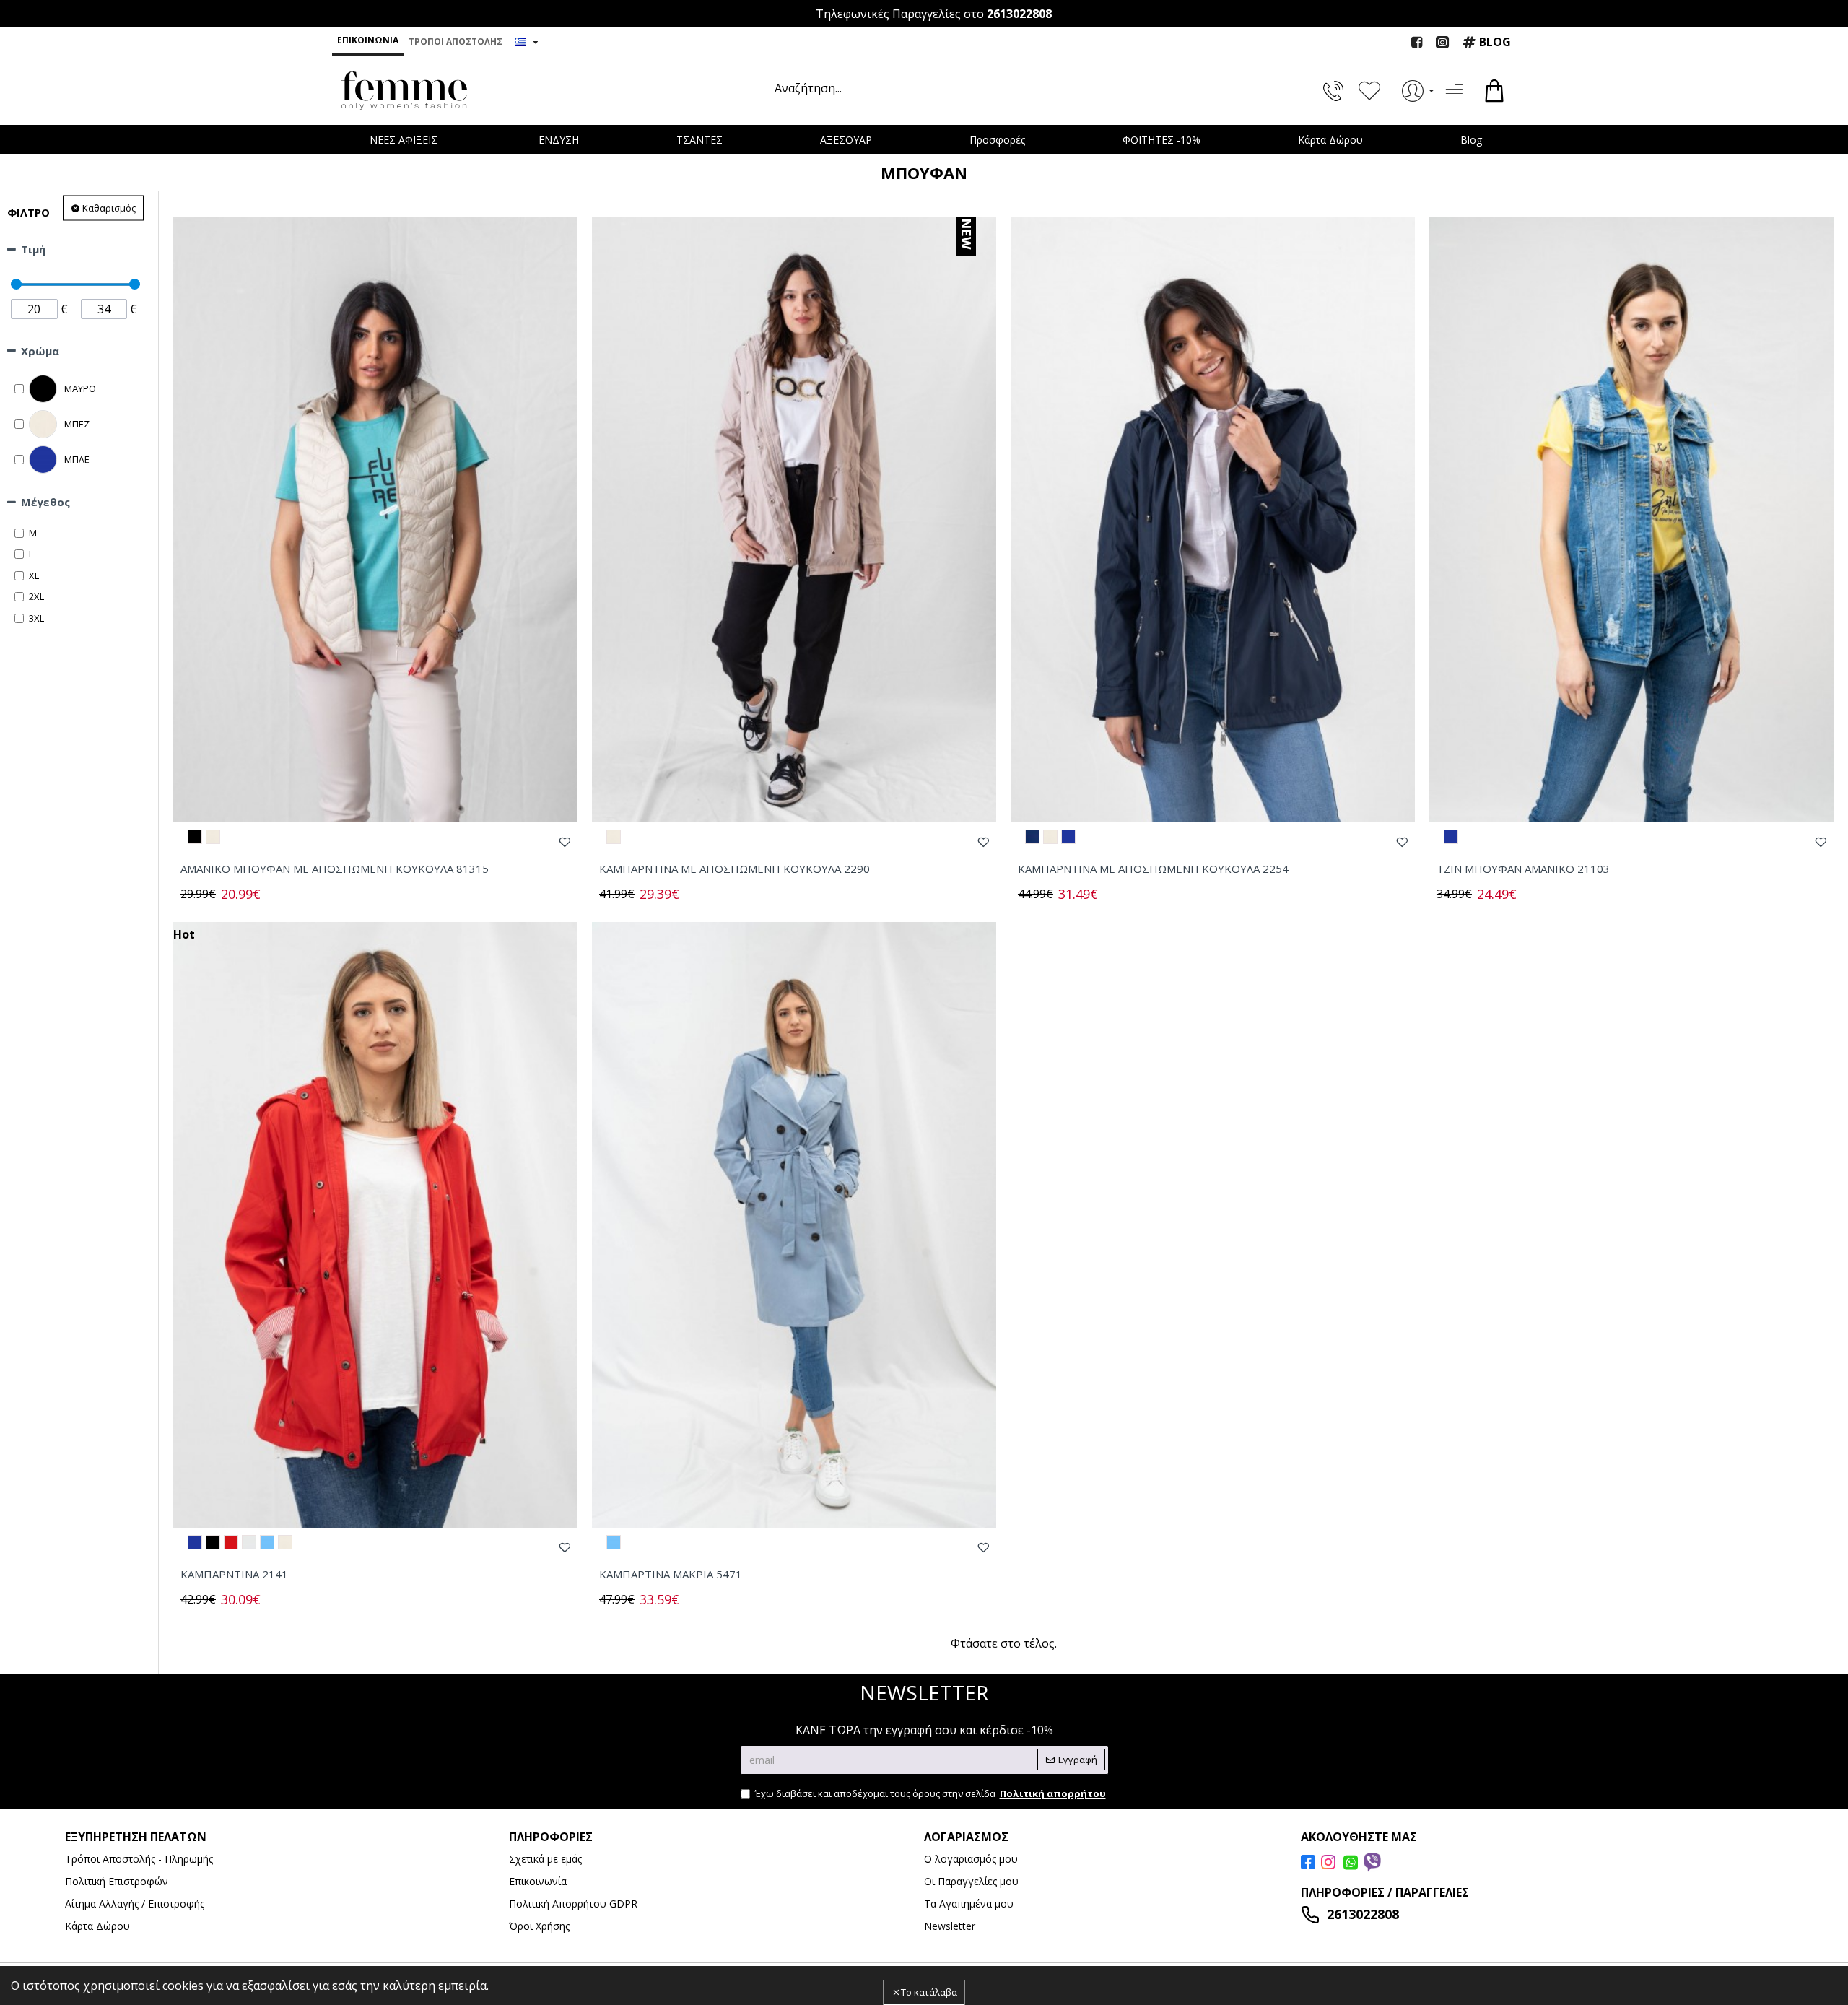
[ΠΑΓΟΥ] (249, 1542)
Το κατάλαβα (929, 1992)
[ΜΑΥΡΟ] (195, 837)
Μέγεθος (45, 502)
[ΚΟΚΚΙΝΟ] (231, 1542)
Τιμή (33, 249)
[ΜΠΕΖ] (213, 837)
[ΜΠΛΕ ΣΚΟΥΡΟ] (1032, 837)
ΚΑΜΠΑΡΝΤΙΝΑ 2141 (234, 1574)
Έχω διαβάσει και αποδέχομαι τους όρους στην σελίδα (930, 1793)
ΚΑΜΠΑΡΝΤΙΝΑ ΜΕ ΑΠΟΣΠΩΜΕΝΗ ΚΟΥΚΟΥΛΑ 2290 (735, 869)
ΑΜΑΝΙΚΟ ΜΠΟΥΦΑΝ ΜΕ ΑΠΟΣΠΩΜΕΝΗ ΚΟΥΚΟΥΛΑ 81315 (335, 869)
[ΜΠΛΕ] (1068, 837)
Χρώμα (40, 351)
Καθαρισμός (109, 208)
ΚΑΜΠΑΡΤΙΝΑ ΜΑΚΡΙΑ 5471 (671, 1574)
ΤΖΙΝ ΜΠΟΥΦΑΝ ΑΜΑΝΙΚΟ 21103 (1523, 869)
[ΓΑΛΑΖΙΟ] (267, 1542)
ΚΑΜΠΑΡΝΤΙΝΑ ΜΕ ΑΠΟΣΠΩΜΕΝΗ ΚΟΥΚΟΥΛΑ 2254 (1153, 869)
